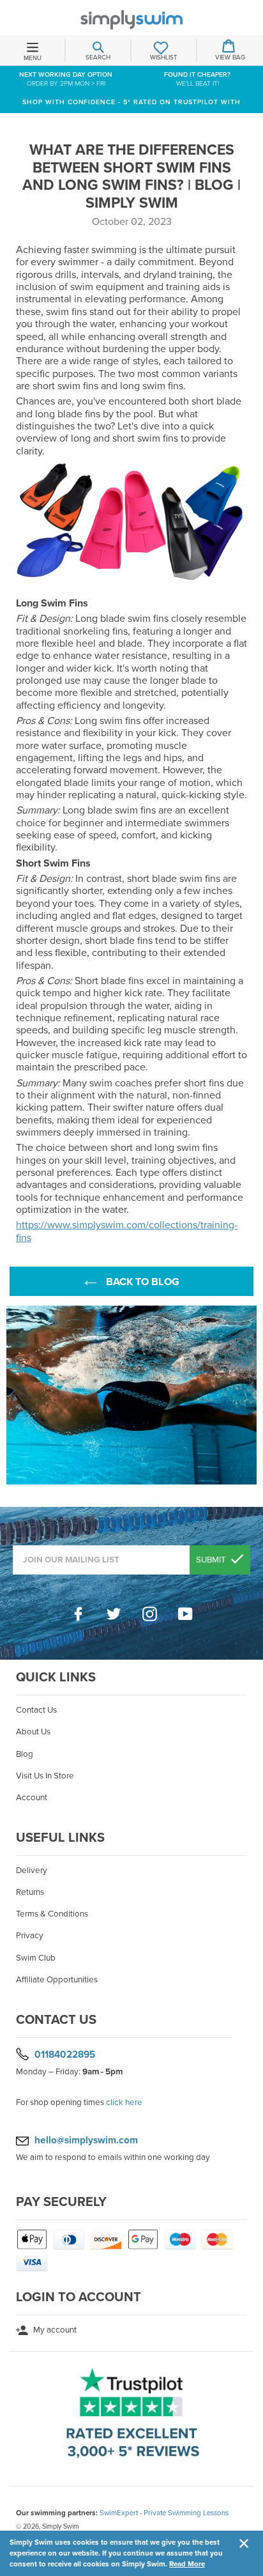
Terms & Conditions (52, 1914)
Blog (25, 1754)
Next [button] (250, 1395)
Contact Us (36, 1710)
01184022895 (65, 2055)
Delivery (32, 1870)
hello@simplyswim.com (86, 2140)
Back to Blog (141, 1282)
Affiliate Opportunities (57, 1980)
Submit (212, 1560)
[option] (131, 1395)
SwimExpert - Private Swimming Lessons (164, 2513)
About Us (33, 1732)
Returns (30, 1892)
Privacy (30, 1936)
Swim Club (36, 1958)
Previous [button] (13, 1395)
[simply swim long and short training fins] (131, 588)
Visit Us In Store (45, 1776)
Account (32, 1798)
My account (54, 2330)
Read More (187, 2564)
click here (124, 2102)
